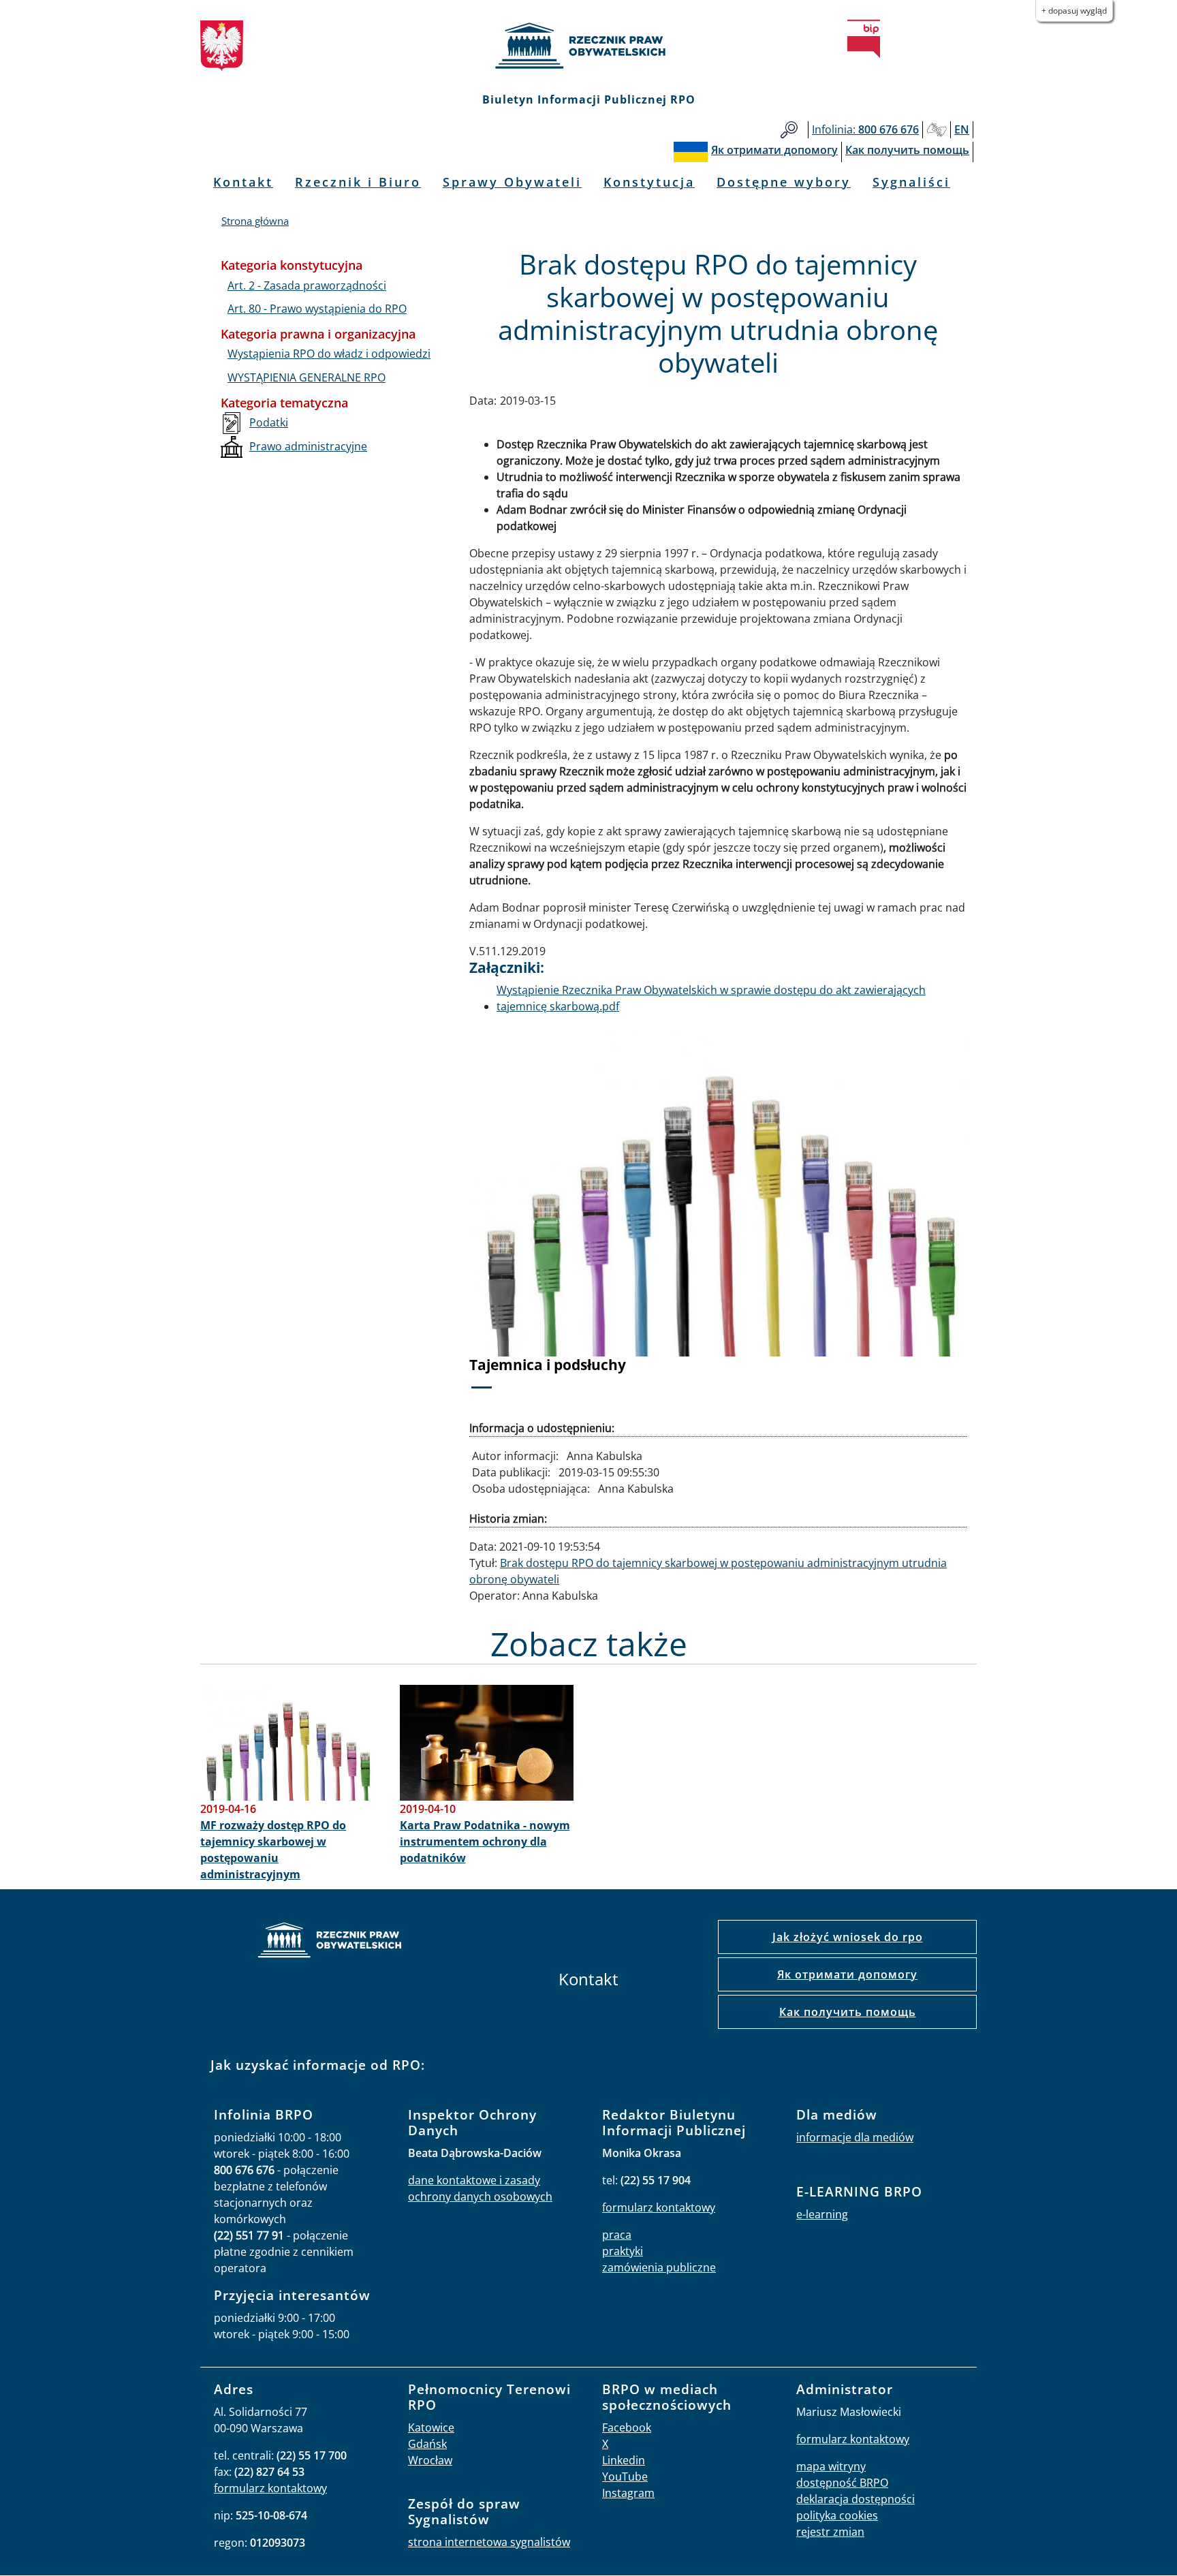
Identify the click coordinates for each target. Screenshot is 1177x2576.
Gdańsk (427, 2444)
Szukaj (789, 130)
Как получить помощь (848, 2012)
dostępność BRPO (842, 2483)
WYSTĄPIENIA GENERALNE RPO (307, 377)
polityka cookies (837, 2515)
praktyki (623, 2251)
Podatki (269, 422)
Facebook (627, 2427)
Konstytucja (649, 182)
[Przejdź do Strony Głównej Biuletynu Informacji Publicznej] (864, 39)
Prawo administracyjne (308, 446)
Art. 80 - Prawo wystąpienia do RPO (317, 309)
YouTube (625, 2477)
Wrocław (430, 2460)
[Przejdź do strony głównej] (588, 46)
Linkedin (624, 2460)
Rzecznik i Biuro (358, 182)
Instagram (628, 2493)
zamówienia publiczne (659, 2267)
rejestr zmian (830, 2532)
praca (617, 2235)
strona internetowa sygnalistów (489, 2542)
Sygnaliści (911, 182)
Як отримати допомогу (847, 1974)
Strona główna (255, 221)
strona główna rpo (330, 1942)
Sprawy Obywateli (512, 182)
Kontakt (243, 182)
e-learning (822, 2214)
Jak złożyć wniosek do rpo (848, 1937)
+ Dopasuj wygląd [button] (1074, 11)
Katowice (431, 2427)
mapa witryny (831, 2466)
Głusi (937, 130)
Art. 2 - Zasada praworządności (307, 285)
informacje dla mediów (855, 2137)
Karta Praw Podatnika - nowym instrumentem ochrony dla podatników (485, 1842)
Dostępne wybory (784, 182)
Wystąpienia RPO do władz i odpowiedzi (329, 354)
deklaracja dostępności (856, 2499)
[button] (507, 1216)
